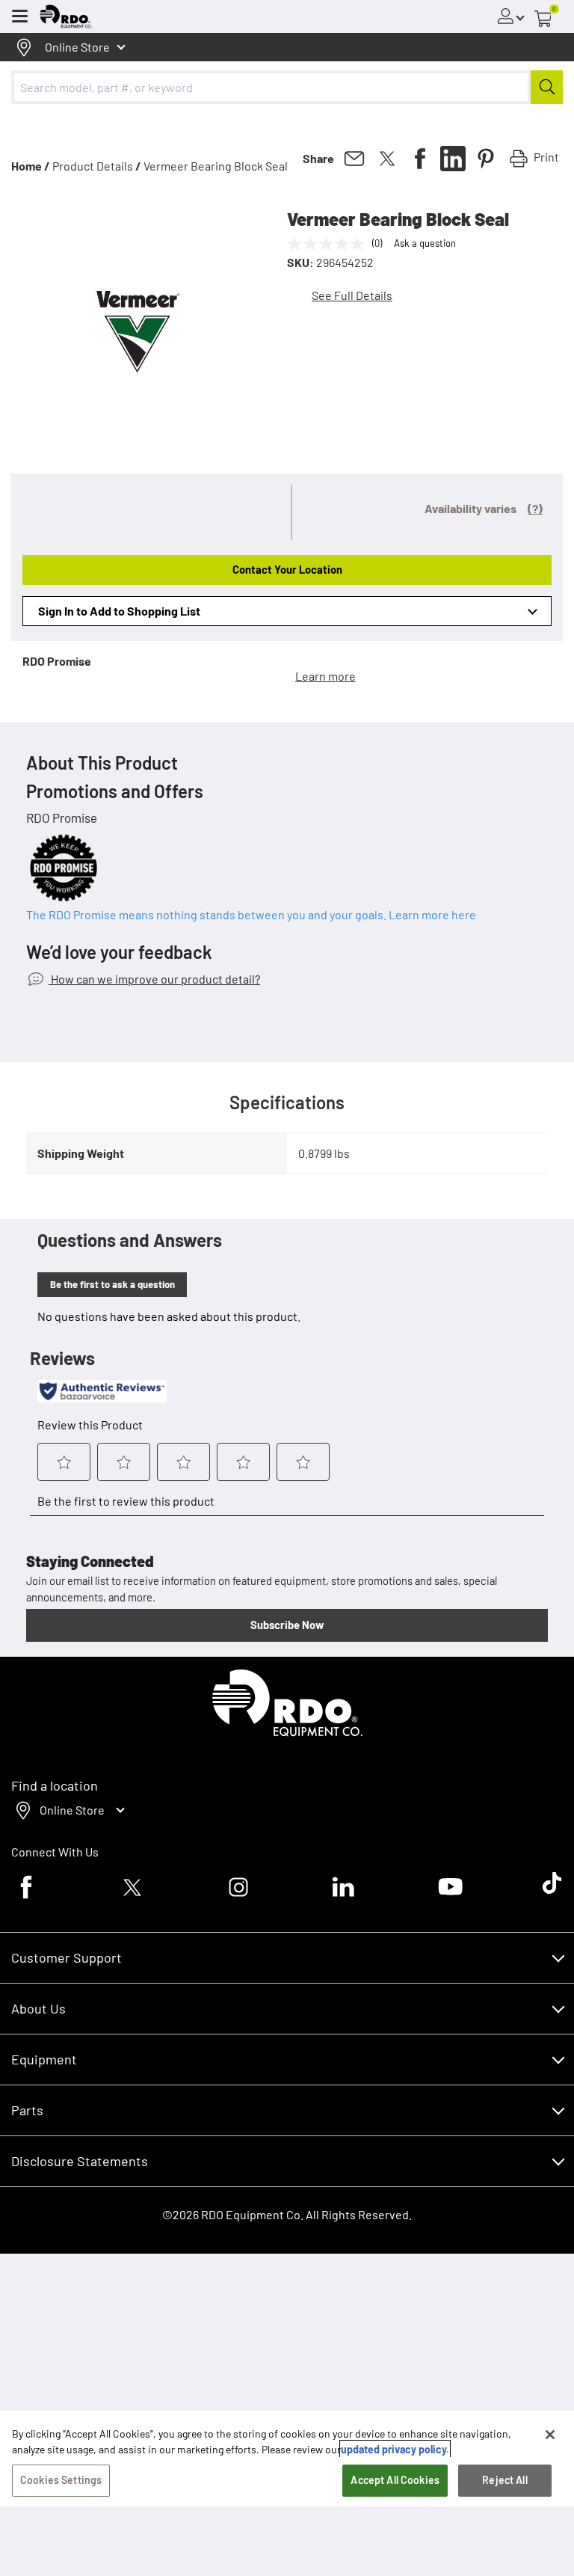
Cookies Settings (61, 2480)
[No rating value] (330, 244)
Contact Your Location (287, 569)
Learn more (325, 676)
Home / (31, 166)
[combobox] (287, 87)
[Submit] (547, 87)
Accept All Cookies (395, 2480)
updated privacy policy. (395, 2449)
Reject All (504, 2480)
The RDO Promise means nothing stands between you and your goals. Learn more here (251, 914)
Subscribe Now (287, 1625)
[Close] (550, 2435)
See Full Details (352, 295)
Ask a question (425, 243)
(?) (535, 508)
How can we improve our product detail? (154, 979)
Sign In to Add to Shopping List (119, 611)
